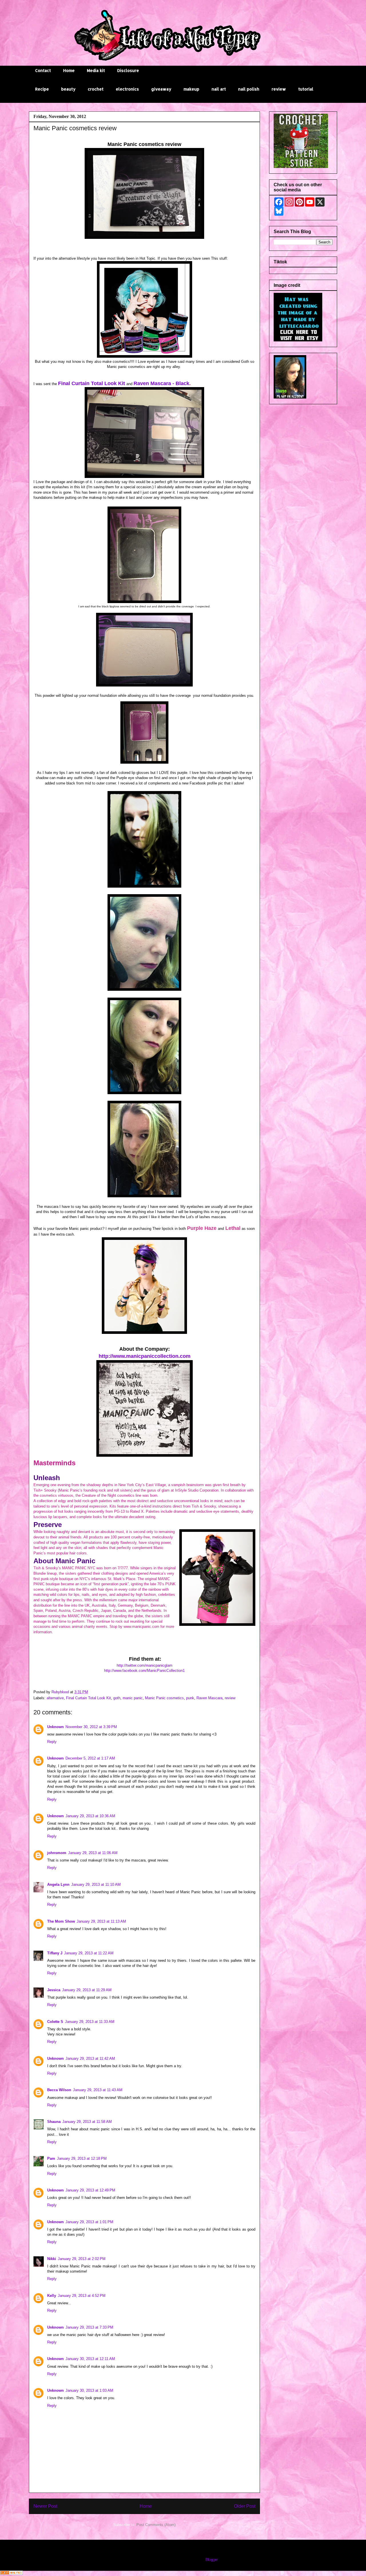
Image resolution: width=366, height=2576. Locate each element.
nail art (219, 89)
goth (117, 1698)
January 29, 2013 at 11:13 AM (101, 1921)
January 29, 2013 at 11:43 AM (98, 2090)
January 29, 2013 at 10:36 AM (90, 1816)
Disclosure (128, 70)
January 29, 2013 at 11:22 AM (89, 1953)
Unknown (55, 1727)
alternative (55, 1698)
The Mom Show (61, 1921)
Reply (52, 1742)
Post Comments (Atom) (156, 2525)
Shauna (54, 2122)
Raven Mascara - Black (161, 383)
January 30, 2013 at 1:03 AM (89, 2390)
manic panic (133, 1698)
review (279, 89)
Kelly (52, 2296)
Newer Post (45, 2506)
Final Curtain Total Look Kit (91, 383)
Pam (51, 2158)
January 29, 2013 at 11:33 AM (90, 2022)
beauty (68, 89)
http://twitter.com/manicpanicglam (145, 1665)
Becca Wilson (59, 2090)
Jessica (54, 1990)
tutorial (306, 89)
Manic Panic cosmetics (164, 1698)
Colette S (55, 2022)
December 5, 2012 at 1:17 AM (90, 1758)
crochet (96, 89)
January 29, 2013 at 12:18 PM (82, 2158)
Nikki (52, 2259)
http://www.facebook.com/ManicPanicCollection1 (144, 1671)
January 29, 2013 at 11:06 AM (93, 1853)
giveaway (161, 89)
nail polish (249, 89)
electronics (127, 89)
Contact (43, 70)
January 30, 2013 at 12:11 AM (90, 2359)
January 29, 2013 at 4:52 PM (82, 2296)
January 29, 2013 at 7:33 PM (89, 2327)
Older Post (245, 2506)
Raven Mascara (209, 1698)
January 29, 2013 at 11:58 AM (87, 2122)
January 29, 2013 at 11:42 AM (90, 2058)
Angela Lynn (58, 1885)
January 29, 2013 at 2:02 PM (82, 2259)
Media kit (96, 70)
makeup (191, 89)
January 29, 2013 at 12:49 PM (90, 2190)
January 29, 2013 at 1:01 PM (89, 2222)
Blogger (211, 2560)
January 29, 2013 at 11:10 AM (96, 1885)
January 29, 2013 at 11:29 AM (87, 1990)
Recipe (42, 89)
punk (190, 1698)
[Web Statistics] (11, 2574)
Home (69, 70)
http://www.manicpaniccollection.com (145, 1356)
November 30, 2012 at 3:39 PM (91, 1727)
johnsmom (57, 1853)
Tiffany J (55, 1953)
